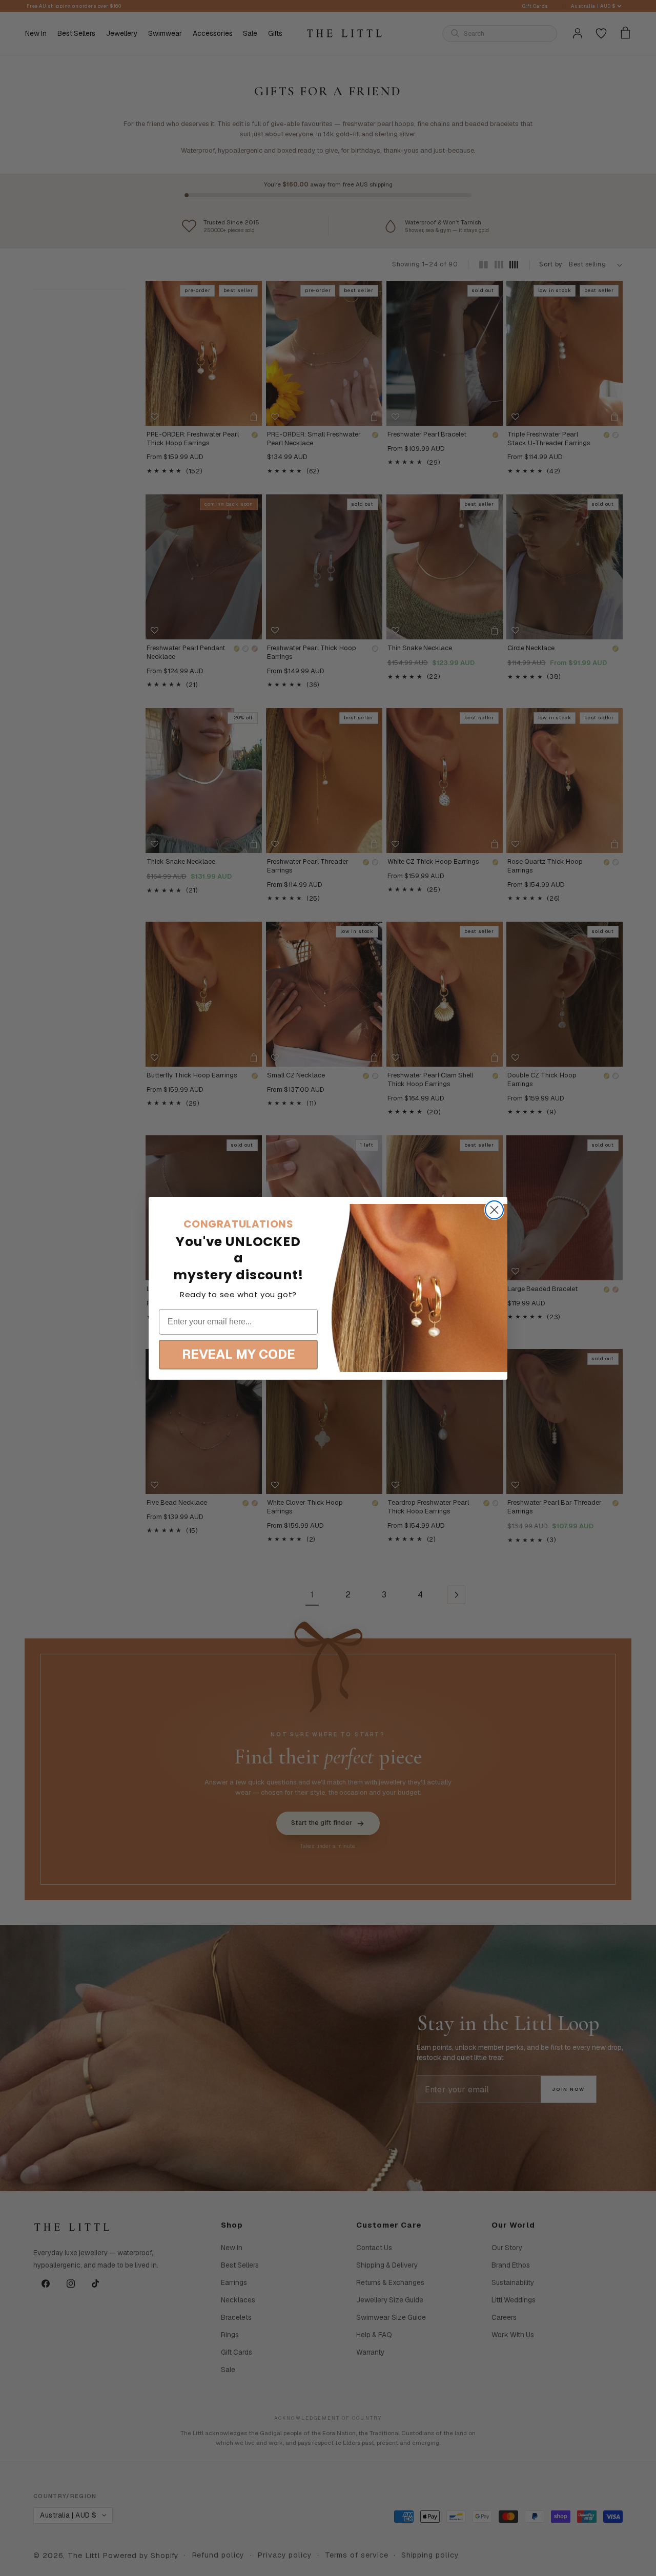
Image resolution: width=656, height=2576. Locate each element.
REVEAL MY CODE (239, 1354)
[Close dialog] (494, 1210)
